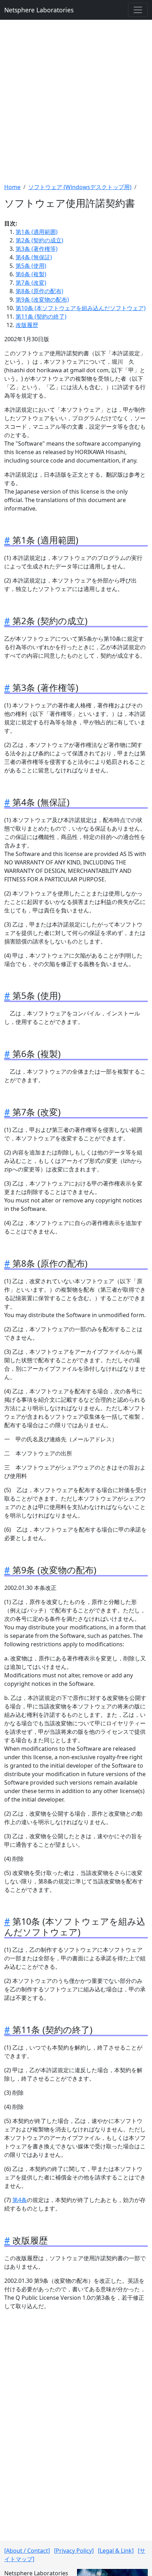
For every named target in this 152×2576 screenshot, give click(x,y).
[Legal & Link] (116, 2551)
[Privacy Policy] (74, 2551)
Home (12, 187)
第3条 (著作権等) (37, 249)
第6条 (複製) (31, 274)
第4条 (20, 2200)
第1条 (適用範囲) (37, 232)
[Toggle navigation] (138, 10)
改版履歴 (27, 325)
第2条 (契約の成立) (39, 240)
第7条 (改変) (31, 283)
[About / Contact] (27, 2551)
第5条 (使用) (31, 266)
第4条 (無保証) (34, 257)
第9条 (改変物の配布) (42, 300)
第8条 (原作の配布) (39, 291)
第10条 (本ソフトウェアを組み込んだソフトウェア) (81, 308)
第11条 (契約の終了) (41, 316)
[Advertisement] (76, 101)
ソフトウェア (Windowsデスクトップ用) (80, 187)
